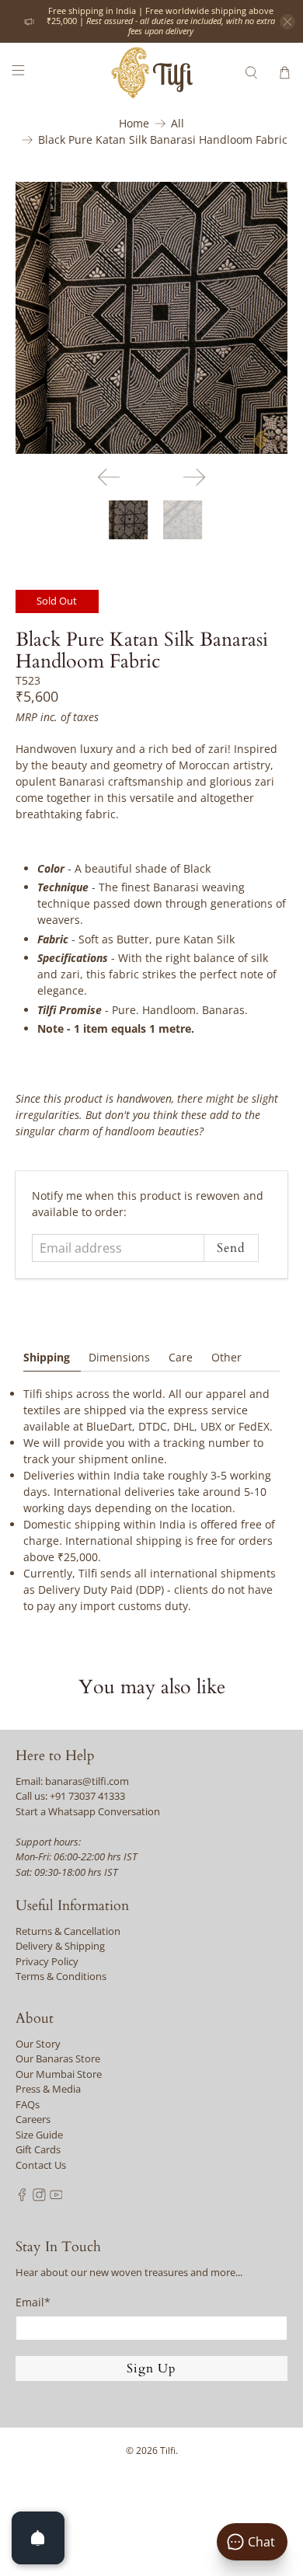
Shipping (47, 1357)
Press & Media (48, 2089)
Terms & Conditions (61, 1976)
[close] (287, 22)
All (178, 124)
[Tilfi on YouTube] (56, 2198)
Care (181, 1357)
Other (226, 1357)
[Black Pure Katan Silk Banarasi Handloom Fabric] (152, 318)
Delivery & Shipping (60, 1946)
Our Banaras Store (58, 2058)
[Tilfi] (152, 73)
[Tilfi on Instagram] (39, 2198)
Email (33, 2302)
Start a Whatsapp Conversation (88, 1811)
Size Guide (39, 2135)
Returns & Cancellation (68, 1931)
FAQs (28, 2104)
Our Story (38, 2044)
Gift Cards (38, 2149)
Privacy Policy (47, 1961)
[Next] (194, 477)
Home (134, 124)
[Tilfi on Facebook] (22, 2198)
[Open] (38, 2538)
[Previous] (109, 477)
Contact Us (41, 2165)
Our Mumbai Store (59, 2074)
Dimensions (119, 1357)
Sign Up (151, 2369)
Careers (33, 2119)
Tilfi (168, 2451)
